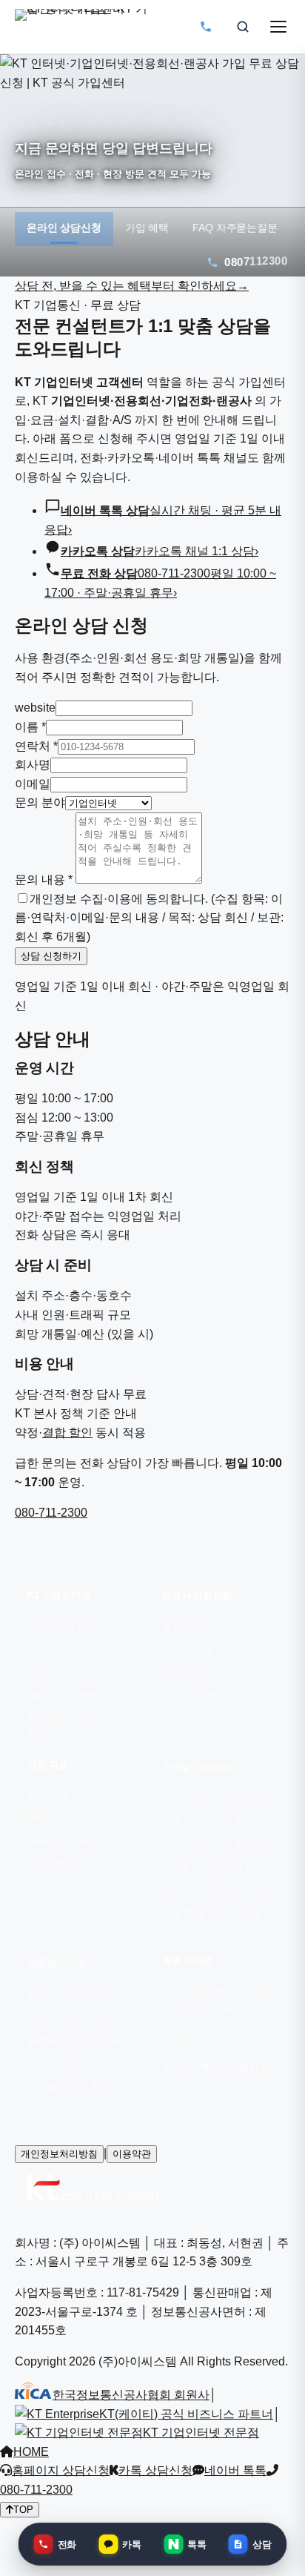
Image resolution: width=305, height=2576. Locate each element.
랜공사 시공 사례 (199, 1649)
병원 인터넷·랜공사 (69, 1995)
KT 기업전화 (189, 1695)
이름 (30, 727)
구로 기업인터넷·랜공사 (213, 1822)
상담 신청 (48, 1795)
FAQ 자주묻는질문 (235, 228)
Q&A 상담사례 (58, 1841)
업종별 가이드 (57, 1963)
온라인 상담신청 (64, 228)
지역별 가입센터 (197, 1767)
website (35, 708)
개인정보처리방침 (59, 2154)
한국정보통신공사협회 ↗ (217, 2067)
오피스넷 (47, 1649)
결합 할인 (67, 1433)
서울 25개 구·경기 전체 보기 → (218, 1921)
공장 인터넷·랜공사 (69, 2064)
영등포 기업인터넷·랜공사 (218, 1868)
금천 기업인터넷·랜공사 (213, 1845)
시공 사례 (48, 1864)
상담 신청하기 (51, 956)
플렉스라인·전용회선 (72, 1695)
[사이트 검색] (243, 27)
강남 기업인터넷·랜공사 (213, 1799)
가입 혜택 (147, 228)
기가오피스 (51, 1672)
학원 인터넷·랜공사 (69, 2018)
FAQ (37, 1818)
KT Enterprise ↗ (198, 2044)
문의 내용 (44, 880)
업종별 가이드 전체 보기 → (80, 2094)
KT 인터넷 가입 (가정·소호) (80, 1726)
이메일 (33, 784)
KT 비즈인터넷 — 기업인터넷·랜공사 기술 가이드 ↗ (216, 2006)
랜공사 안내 (188, 1626)
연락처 (36, 746)
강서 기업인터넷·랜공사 (213, 1891)
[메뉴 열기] (278, 27)
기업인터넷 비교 (63, 1626)
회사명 (33, 765)
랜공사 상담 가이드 (204, 1672)
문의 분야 (40, 802)
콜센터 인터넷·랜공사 (74, 2041)
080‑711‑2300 (51, 1513)
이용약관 (132, 2154)
